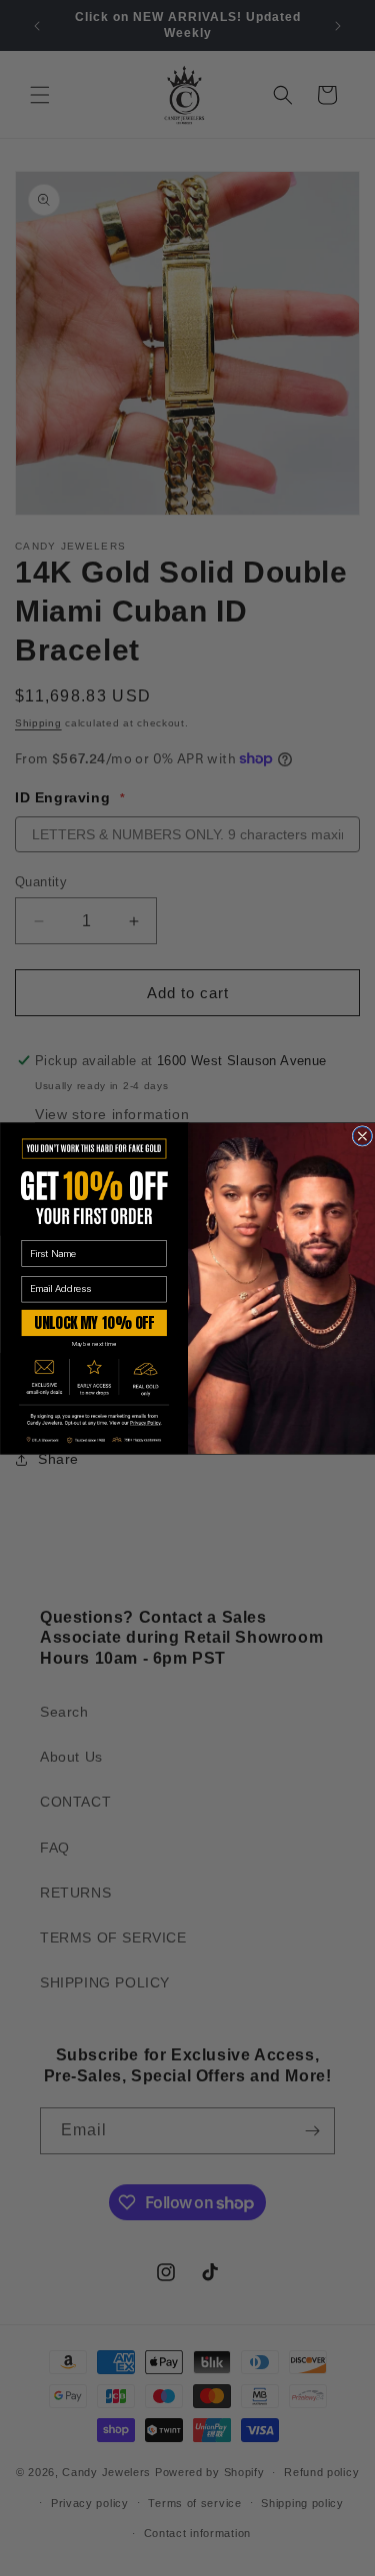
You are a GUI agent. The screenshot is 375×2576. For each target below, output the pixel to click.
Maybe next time (93, 1343)
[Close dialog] (362, 1136)
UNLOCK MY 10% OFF (94, 1322)
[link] (94, 1419)
